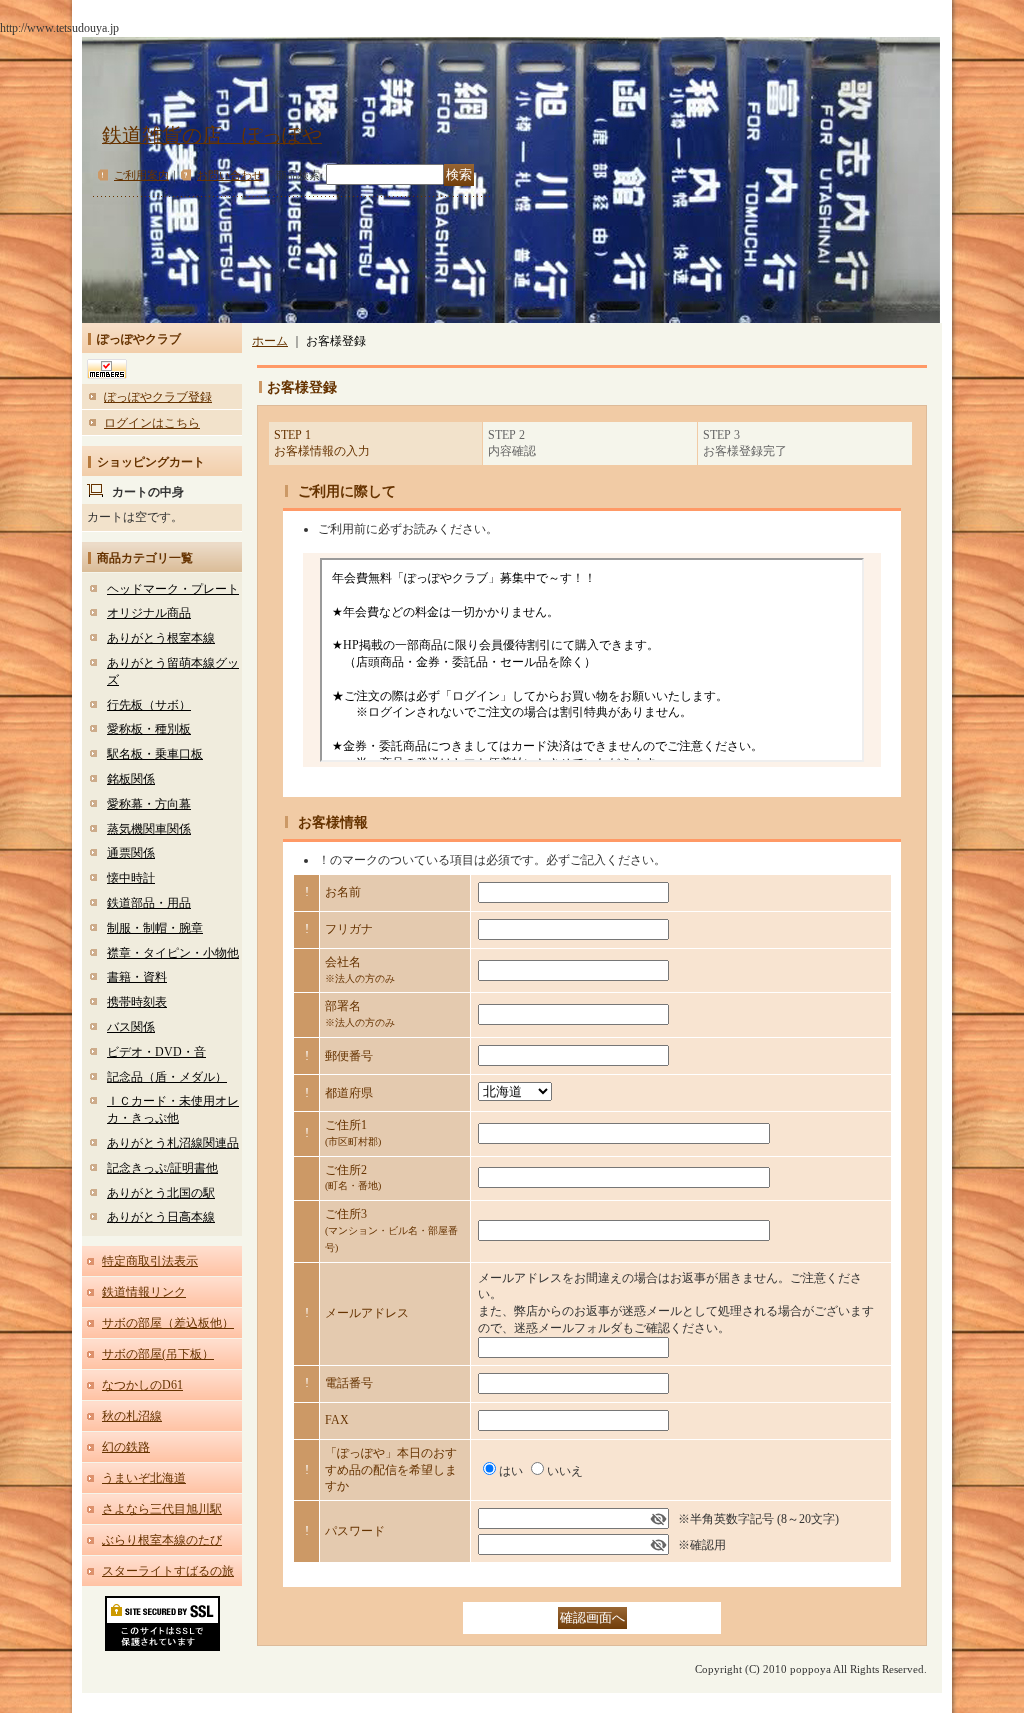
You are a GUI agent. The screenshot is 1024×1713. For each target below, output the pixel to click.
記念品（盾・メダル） (167, 1077)
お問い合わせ (230, 175)
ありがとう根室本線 (161, 638)
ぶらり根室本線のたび (162, 1540)
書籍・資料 (137, 977)
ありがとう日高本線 (161, 1217)
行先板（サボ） (149, 705)
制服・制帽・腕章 (155, 928)
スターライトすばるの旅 (168, 1571)
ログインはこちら (152, 423)
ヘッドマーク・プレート (173, 589)
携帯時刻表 (137, 1002)
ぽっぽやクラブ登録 (158, 397)
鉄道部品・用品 (149, 903)
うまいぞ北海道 (144, 1478)
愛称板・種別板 (149, 729)
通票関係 (131, 853)
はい (511, 1471)
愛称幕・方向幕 (149, 804)
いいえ (565, 1471)
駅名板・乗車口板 (155, 754)
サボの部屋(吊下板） (158, 1354)
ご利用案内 (141, 175)
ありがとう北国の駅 (161, 1193)
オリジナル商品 (149, 613)
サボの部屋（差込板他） (168, 1323)
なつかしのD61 (142, 1385)
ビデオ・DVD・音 (156, 1052)
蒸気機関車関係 (149, 829)
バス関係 (131, 1027)
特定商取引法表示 (150, 1261)
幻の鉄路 (126, 1447)
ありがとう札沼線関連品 (173, 1143)
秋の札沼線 (132, 1416)
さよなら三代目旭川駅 (162, 1509)
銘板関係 (131, 779)
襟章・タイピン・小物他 (173, 953)
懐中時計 (131, 878)
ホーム (270, 341)
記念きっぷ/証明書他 (162, 1168)
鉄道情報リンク (144, 1292)
